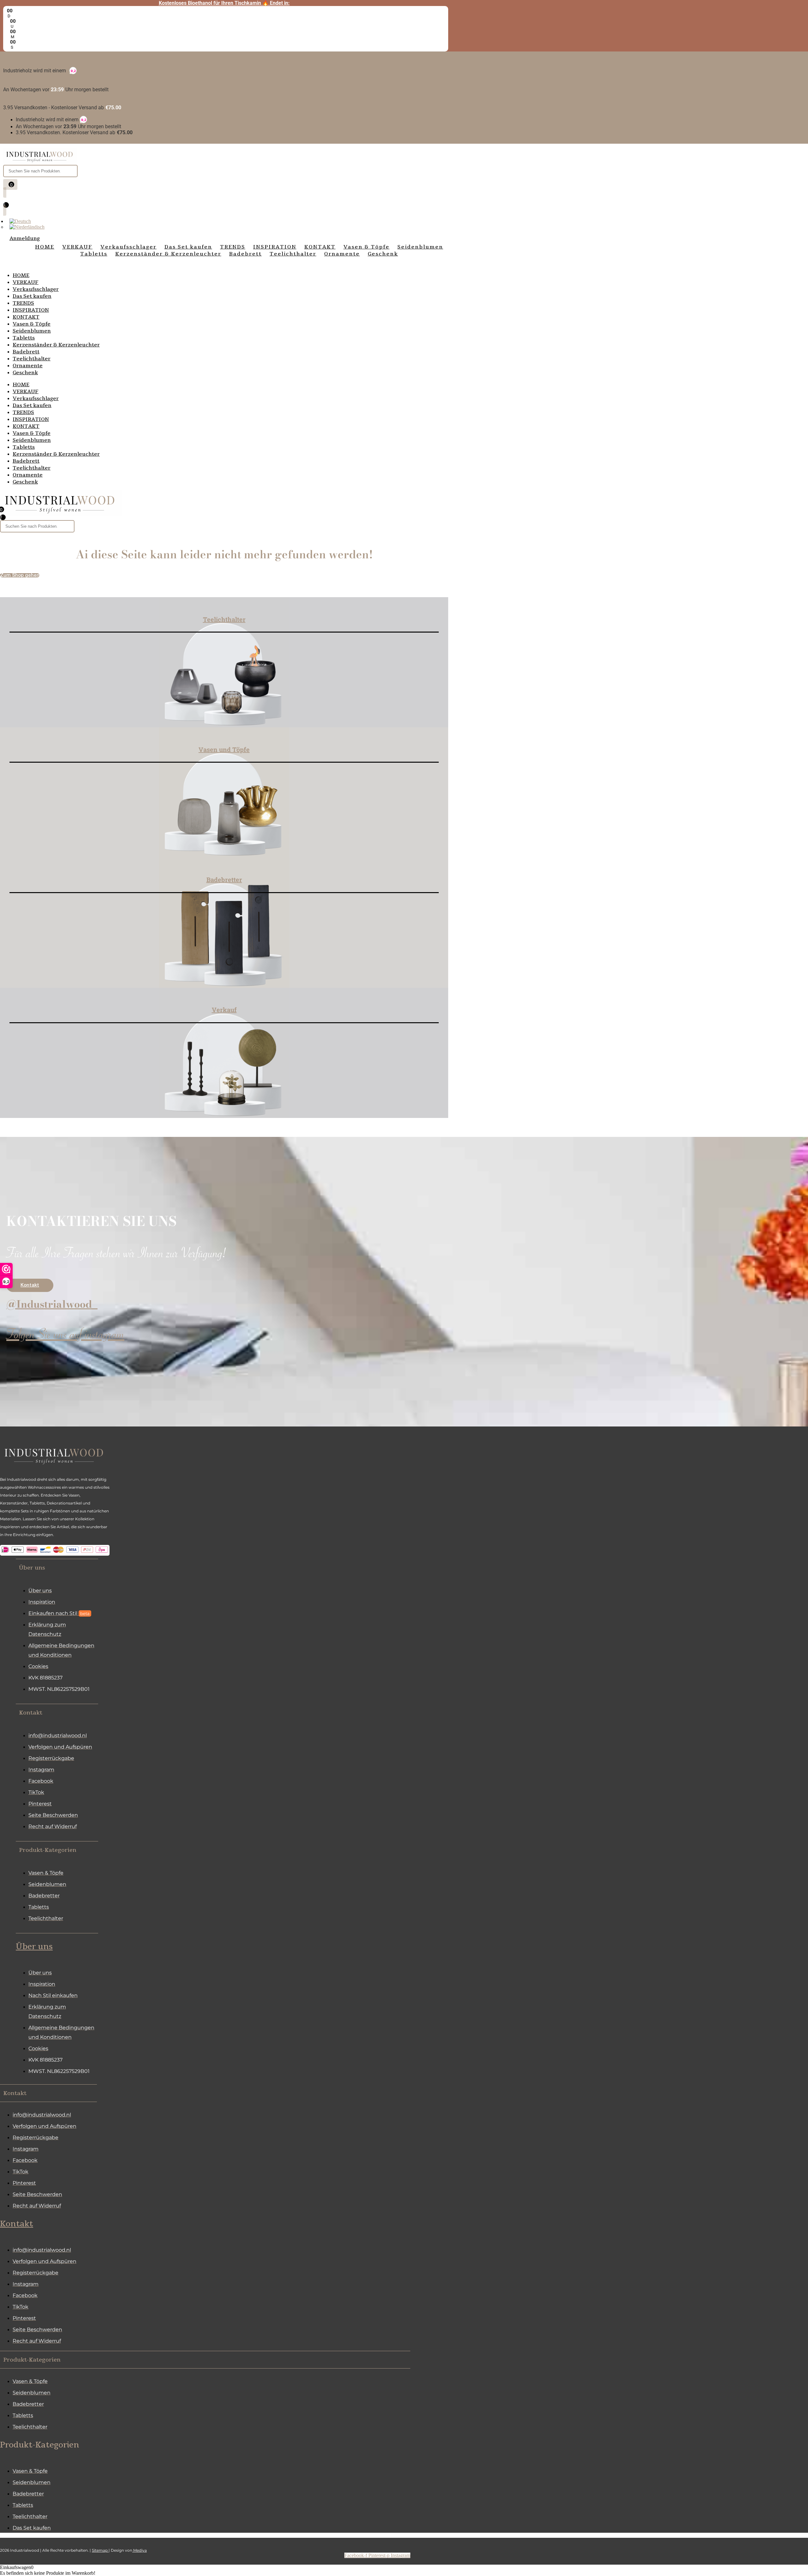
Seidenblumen (32, 331)
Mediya (140, 2550)
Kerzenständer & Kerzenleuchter (56, 345)
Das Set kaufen (32, 296)
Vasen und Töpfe (224, 749)
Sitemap (100, 2550)
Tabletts (24, 338)
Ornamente (28, 366)
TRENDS (23, 303)
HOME (21, 275)
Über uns (34, 1947)
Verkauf (224, 1010)
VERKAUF (26, 282)
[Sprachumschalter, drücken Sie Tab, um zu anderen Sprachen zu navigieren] (20, 221)
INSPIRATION (31, 310)
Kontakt (17, 2224)
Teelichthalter (32, 359)
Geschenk (25, 373)
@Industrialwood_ (52, 1304)
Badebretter (224, 880)
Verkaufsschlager (36, 289)
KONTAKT (26, 317)
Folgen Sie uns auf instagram (65, 1337)
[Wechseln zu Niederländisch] (27, 227)
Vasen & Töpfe (32, 324)
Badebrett (26, 352)
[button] (57, 1567)
